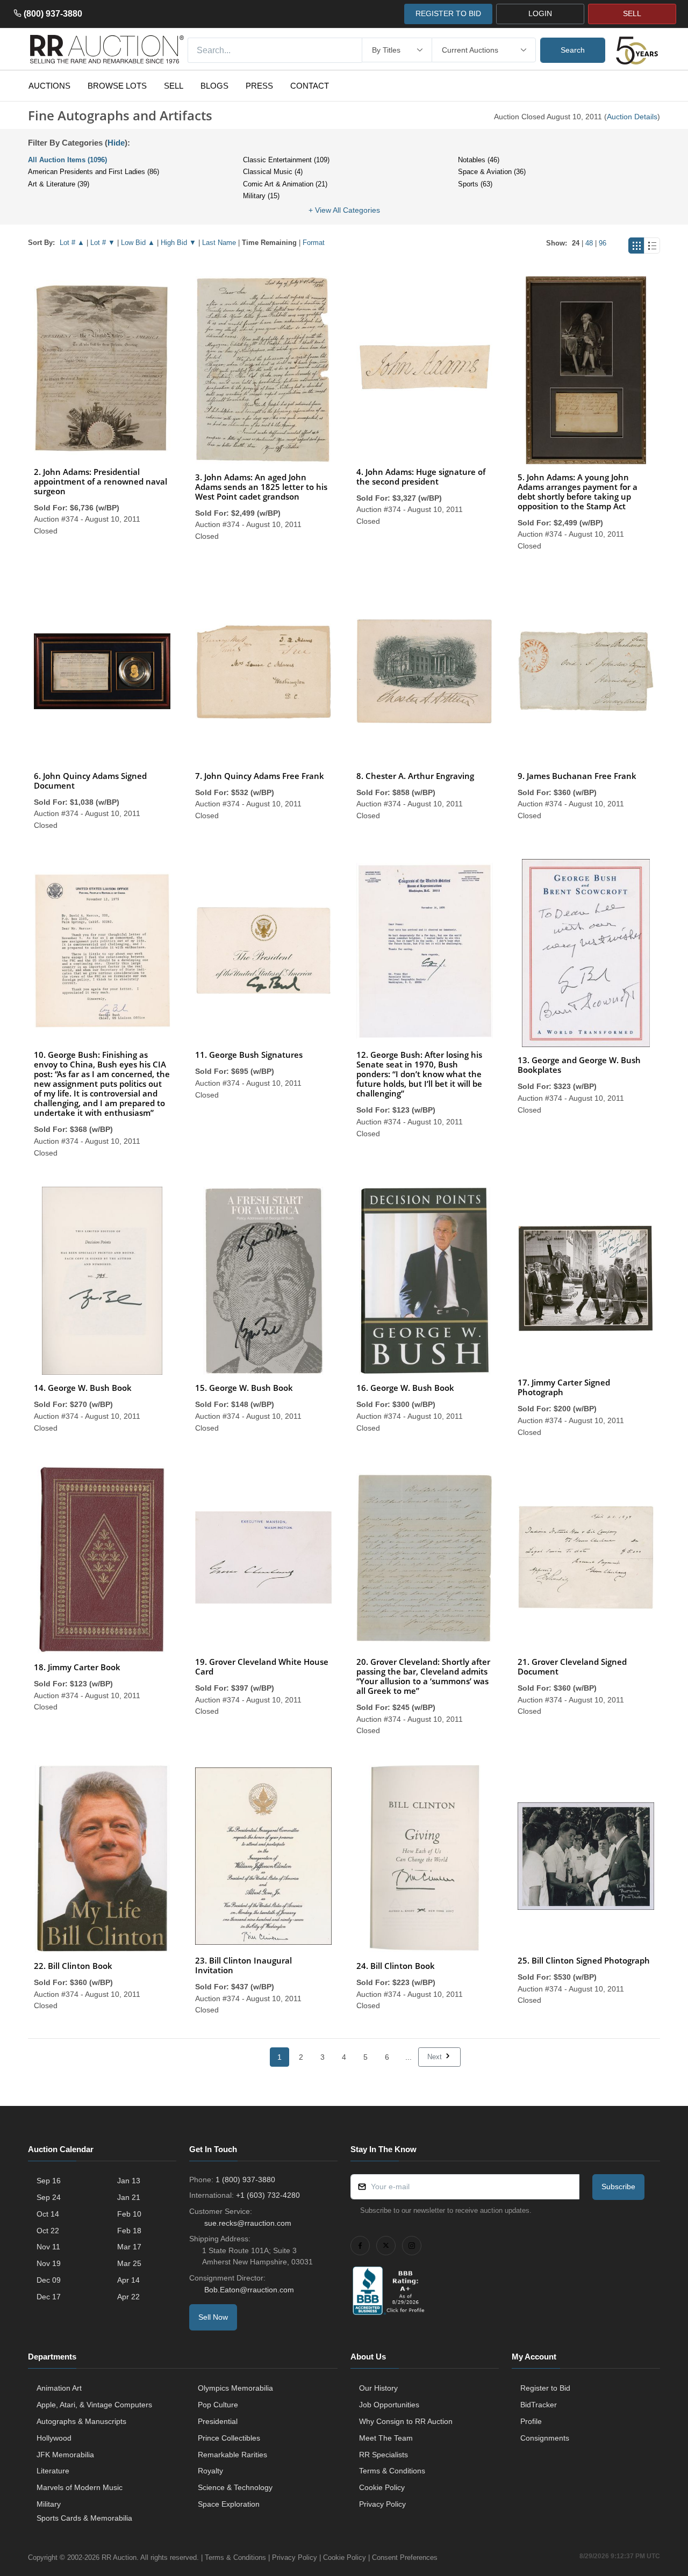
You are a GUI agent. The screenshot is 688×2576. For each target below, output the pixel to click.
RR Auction (119, 2557)
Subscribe (618, 2187)
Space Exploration (229, 2504)
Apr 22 (128, 2297)
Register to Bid (545, 2388)
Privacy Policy (382, 2504)
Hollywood (54, 2438)
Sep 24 (49, 2197)
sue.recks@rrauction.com (248, 2223)
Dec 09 (49, 2280)
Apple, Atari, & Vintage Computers (94, 2405)
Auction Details (632, 117)
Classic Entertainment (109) (286, 160)
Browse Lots (117, 86)
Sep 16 (49, 2181)
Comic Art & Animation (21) (285, 184)
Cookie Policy (382, 2487)
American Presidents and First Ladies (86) (94, 172)
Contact (310, 86)
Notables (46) (479, 160)
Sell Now (213, 2317)
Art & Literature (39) (59, 184)
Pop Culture (218, 2405)
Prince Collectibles (229, 2438)
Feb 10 (129, 2214)
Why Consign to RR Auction (406, 2421)
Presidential (218, 2421)
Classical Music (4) (273, 172)
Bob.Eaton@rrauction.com (249, 2290)
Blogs (214, 86)
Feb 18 (129, 2231)
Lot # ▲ (72, 243)
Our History (378, 2388)
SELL (632, 13)
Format (314, 243)
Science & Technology (235, 2487)
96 (603, 243)
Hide (116, 143)
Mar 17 (129, 2247)
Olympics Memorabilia (235, 2388)
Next (436, 2057)
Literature (53, 2471)
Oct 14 (48, 2214)
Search (573, 50)
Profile (531, 2421)
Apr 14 (128, 2280)
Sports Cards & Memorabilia (84, 2518)
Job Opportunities (389, 2405)
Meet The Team (386, 2438)
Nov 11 (48, 2247)
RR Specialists (384, 2455)
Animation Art (59, 2388)
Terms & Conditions (392, 2471)
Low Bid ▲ (138, 243)
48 (589, 243)
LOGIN (540, 13)
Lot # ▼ (103, 243)
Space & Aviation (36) (492, 172)
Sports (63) (475, 184)
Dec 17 (49, 2297)
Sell (174, 86)
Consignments (545, 2438)
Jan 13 (129, 2181)
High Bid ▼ (178, 243)
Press (259, 86)
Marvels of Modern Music (80, 2487)
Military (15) (261, 196)
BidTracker (539, 2405)
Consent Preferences (405, 2557)
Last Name (219, 243)
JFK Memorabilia (65, 2455)
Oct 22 (48, 2231)
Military (49, 2504)
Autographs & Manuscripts (81, 2421)
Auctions (49, 86)
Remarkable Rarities (232, 2455)
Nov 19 (49, 2263)
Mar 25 (129, 2263)
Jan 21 (129, 2197)
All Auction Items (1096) (67, 160)
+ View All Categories (344, 210)
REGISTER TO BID (448, 13)
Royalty (210, 2471)
